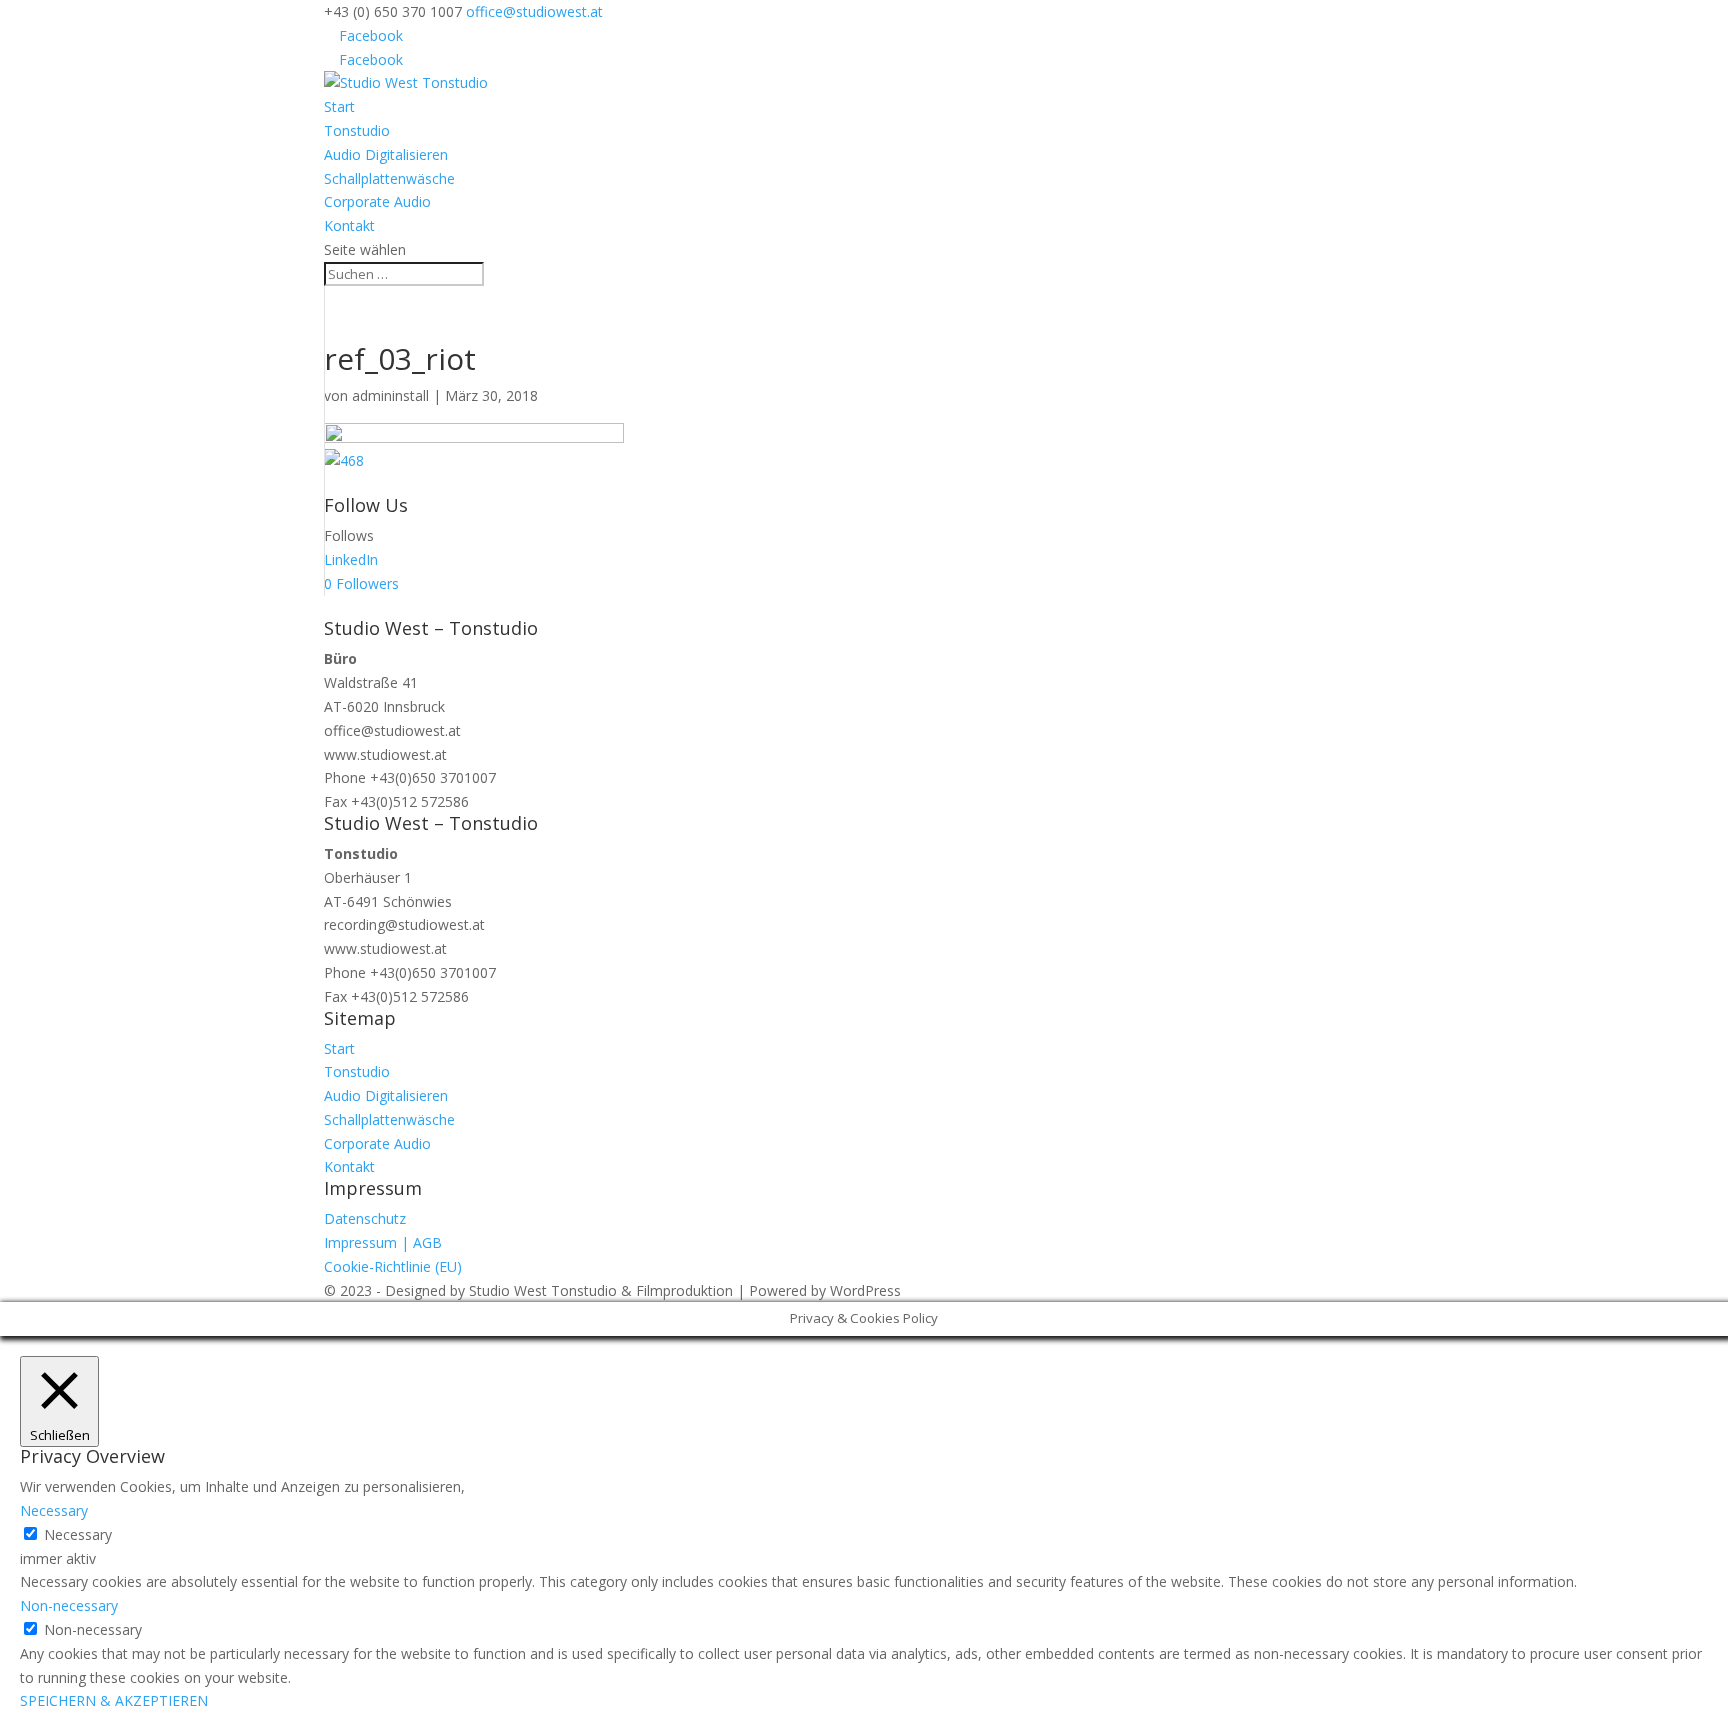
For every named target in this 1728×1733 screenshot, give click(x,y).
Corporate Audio (377, 201)
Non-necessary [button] (69, 1605)
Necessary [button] (54, 1510)
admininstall (390, 395)
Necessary (78, 1534)
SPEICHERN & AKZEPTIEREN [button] (114, 1700)
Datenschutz (365, 1218)
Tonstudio (357, 130)
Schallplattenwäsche (389, 178)
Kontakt (349, 225)
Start (339, 106)
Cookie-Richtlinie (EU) (393, 1266)
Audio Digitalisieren (386, 154)
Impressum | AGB (383, 1242)
